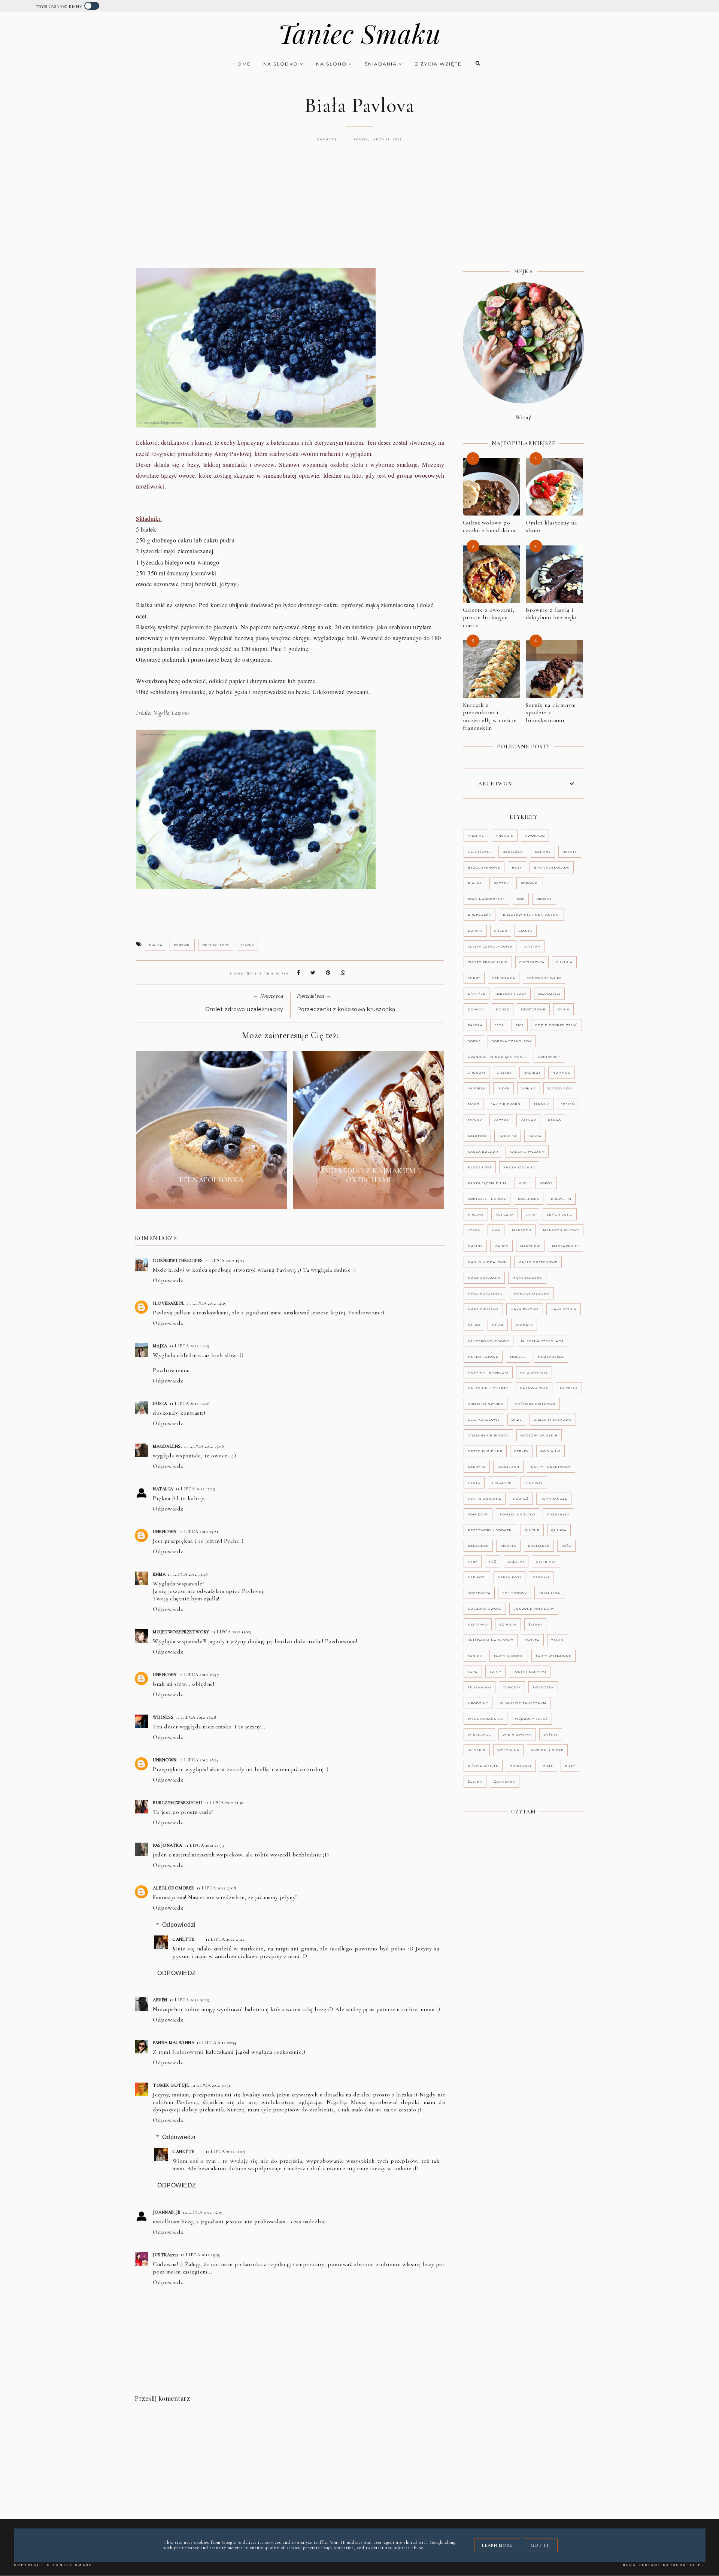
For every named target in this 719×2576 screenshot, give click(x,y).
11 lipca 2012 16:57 (199, 1675)
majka (160, 1346)
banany (543, 852)
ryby (473, 1561)
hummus (562, 1073)
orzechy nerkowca (488, 1435)
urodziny (478, 1703)
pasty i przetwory (551, 1467)
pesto (474, 1482)
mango (501, 1246)
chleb (501, 931)
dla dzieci (549, 994)
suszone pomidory (534, 1609)
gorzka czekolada (512, 1041)
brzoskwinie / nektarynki (531, 915)
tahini (558, 1640)
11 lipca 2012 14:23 (225, 1260)
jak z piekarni (506, 1104)
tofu (473, 1672)
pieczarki (503, 1482)
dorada (476, 1009)
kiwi (523, 1183)
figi (520, 1025)
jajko (474, 1104)
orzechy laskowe (553, 1420)
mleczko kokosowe (489, 1341)
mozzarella (551, 1357)
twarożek (543, 1687)
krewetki (561, 1199)
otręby (521, 1451)
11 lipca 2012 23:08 (216, 1888)
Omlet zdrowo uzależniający (244, 1009)
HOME (242, 64)
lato (530, 1214)
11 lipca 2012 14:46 (190, 1403)
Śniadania (382, 64)
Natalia (163, 1489)
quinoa (559, 1530)
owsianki (550, 1451)
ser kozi (477, 1577)
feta (499, 1025)
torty (495, 1672)
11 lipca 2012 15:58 (188, 1574)
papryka (477, 1467)
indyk (503, 1088)
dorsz (503, 1009)
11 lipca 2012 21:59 (204, 1845)
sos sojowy (515, 1593)
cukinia (564, 962)
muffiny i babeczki (488, 1372)
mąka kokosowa (485, 1293)
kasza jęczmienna (487, 1183)
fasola (475, 1025)
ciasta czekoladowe (490, 946)
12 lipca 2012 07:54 (216, 2043)
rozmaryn (539, 1546)
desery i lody (216, 945)
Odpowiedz (168, 1280)
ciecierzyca (532, 962)
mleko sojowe (483, 1357)
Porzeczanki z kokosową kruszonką (346, 1009)
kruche (476, 1214)
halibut (532, 1073)
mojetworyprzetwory (181, 1632)
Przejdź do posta (212, 1197)
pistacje (534, 1482)
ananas (476, 836)
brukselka (480, 915)
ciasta (526, 931)
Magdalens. (167, 1446)
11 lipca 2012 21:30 (224, 1803)
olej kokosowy (484, 1420)
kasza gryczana (527, 1152)
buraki (475, 931)
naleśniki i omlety (488, 1388)
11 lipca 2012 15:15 (195, 1489)
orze (517, 1420)
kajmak (528, 1120)
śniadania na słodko (491, 1640)
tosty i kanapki (530, 1672)
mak (496, 1230)
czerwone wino (544, 978)
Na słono (332, 64)
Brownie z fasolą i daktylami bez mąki (551, 614)
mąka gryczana (484, 1278)
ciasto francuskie (488, 962)
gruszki (477, 1073)
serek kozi (509, 1577)
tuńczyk (512, 1687)
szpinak (508, 1624)
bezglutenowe (484, 867)
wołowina (508, 1750)
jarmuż (541, 1104)
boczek (501, 883)
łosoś (474, 1230)
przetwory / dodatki (490, 1530)
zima (548, 1766)
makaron (522, 1230)
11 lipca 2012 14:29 (207, 1303)
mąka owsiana (483, 1309)
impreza (477, 1088)
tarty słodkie (509, 1656)
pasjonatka (167, 1845)
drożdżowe (533, 1009)
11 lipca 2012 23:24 (225, 1939)
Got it (540, 2545)
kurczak (505, 1214)
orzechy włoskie (539, 1435)
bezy (517, 867)
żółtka (475, 1782)
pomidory (478, 1514)
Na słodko (282, 64)
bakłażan (513, 852)
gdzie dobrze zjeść (556, 1025)
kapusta (508, 1136)
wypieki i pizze (547, 1750)
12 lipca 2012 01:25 (189, 2000)
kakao (554, 1120)
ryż (493, 1561)
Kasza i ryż (480, 1167)
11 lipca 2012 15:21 (199, 1532)
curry (474, 978)
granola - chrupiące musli (497, 1057)
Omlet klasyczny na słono (551, 527)
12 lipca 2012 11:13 (225, 2151)
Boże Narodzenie (486, 899)
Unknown (165, 1532)
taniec (475, 1656)
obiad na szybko (486, 1404)
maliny (475, 1246)
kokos (546, 1183)
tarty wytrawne (553, 1656)
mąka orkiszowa (532, 1293)
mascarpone (565, 1246)
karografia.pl (684, 2565)
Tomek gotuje (171, 2085)
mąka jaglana (527, 1278)
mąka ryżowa (525, 1309)
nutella (569, 1388)
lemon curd (560, 1214)
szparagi (478, 1624)
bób (521, 899)
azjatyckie (479, 852)
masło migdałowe (487, 1262)
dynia (563, 1009)
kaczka (501, 1120)
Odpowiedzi (179, 1925)
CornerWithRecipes (178, 1260)
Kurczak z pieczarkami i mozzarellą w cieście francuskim (490, 717)
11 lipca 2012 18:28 (196, 1717)
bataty (570, 852)
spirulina (549, 1593)
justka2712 (166, 2255)
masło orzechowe (538, 1262)
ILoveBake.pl (169, 1303)
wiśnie (551, 1734)
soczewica (479, 1593)
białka (156, 945)
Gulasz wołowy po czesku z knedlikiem (489, 527)
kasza (535, 1136)
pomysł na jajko (518, 1514)
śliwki (535, 1624)
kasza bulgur (483, 1152)
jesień (568, 1104)
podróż (521, 1499)
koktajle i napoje (487, 1199)
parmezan (508, 1467)
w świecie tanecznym (523, 1703)
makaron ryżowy (561, 1230)
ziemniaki (521, 1766)
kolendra (529, 1199)
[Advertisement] (359, 213)
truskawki (480, 1687)
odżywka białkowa (535, 1404)
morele (518, 1357)
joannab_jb (167, 2212)
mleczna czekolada (542, 1341)
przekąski (558, 1514)
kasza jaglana (519, 1167)
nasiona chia (534, 1388)
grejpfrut (549, 1057)
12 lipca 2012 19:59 (201, 2255)
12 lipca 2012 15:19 (203, 2212)
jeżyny (247, 945)
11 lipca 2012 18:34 (199, 1760)
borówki (182, 945)
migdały (524, 1325)
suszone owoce (485, 1609)
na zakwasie (534, 1372)
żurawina (505, 1782)
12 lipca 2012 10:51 (211, 2085)
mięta (498, 1325)
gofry (474, 1041)
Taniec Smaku (359, 33)
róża (566, 1546)
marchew (530, 1246)
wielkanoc (479, 1734)
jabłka (529, 1088)
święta (532, 1640)
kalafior (477, 1136)
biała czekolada (552, 867)
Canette (183, 1939)
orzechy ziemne (485, 1451)
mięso (474, 1325)
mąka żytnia (564, 1309)
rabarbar (478, 1546)
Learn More (497, 2545)
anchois (505, 836)
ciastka (532, 946)
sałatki (516, 1561)
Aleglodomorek (174, 1888)
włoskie (477, 1750)
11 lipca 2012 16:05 (231, 1632)
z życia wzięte (438, 64)
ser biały (546, 1561)
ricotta (508, 1546)
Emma (159, 1574)
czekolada (504, 978)
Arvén (160, 2000)
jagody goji (560, 1088)
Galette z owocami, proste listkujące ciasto (489, 618)
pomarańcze (554, 1499)
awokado (535, 836)
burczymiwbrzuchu (177, 1803)
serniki (541, 1577)
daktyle (477, 994)
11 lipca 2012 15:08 (204, 1446)
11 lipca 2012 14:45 (189, 1346)
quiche (532, 1530)
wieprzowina (517, 1734)
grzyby (504, 1073)
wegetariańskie (486, 1719)
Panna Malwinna (174, 2043)
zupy (570, 1766)
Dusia (160, 1403)
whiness (163, 1717)
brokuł (544, 899)
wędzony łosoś (531, 1719)
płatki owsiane (485, 1499)
